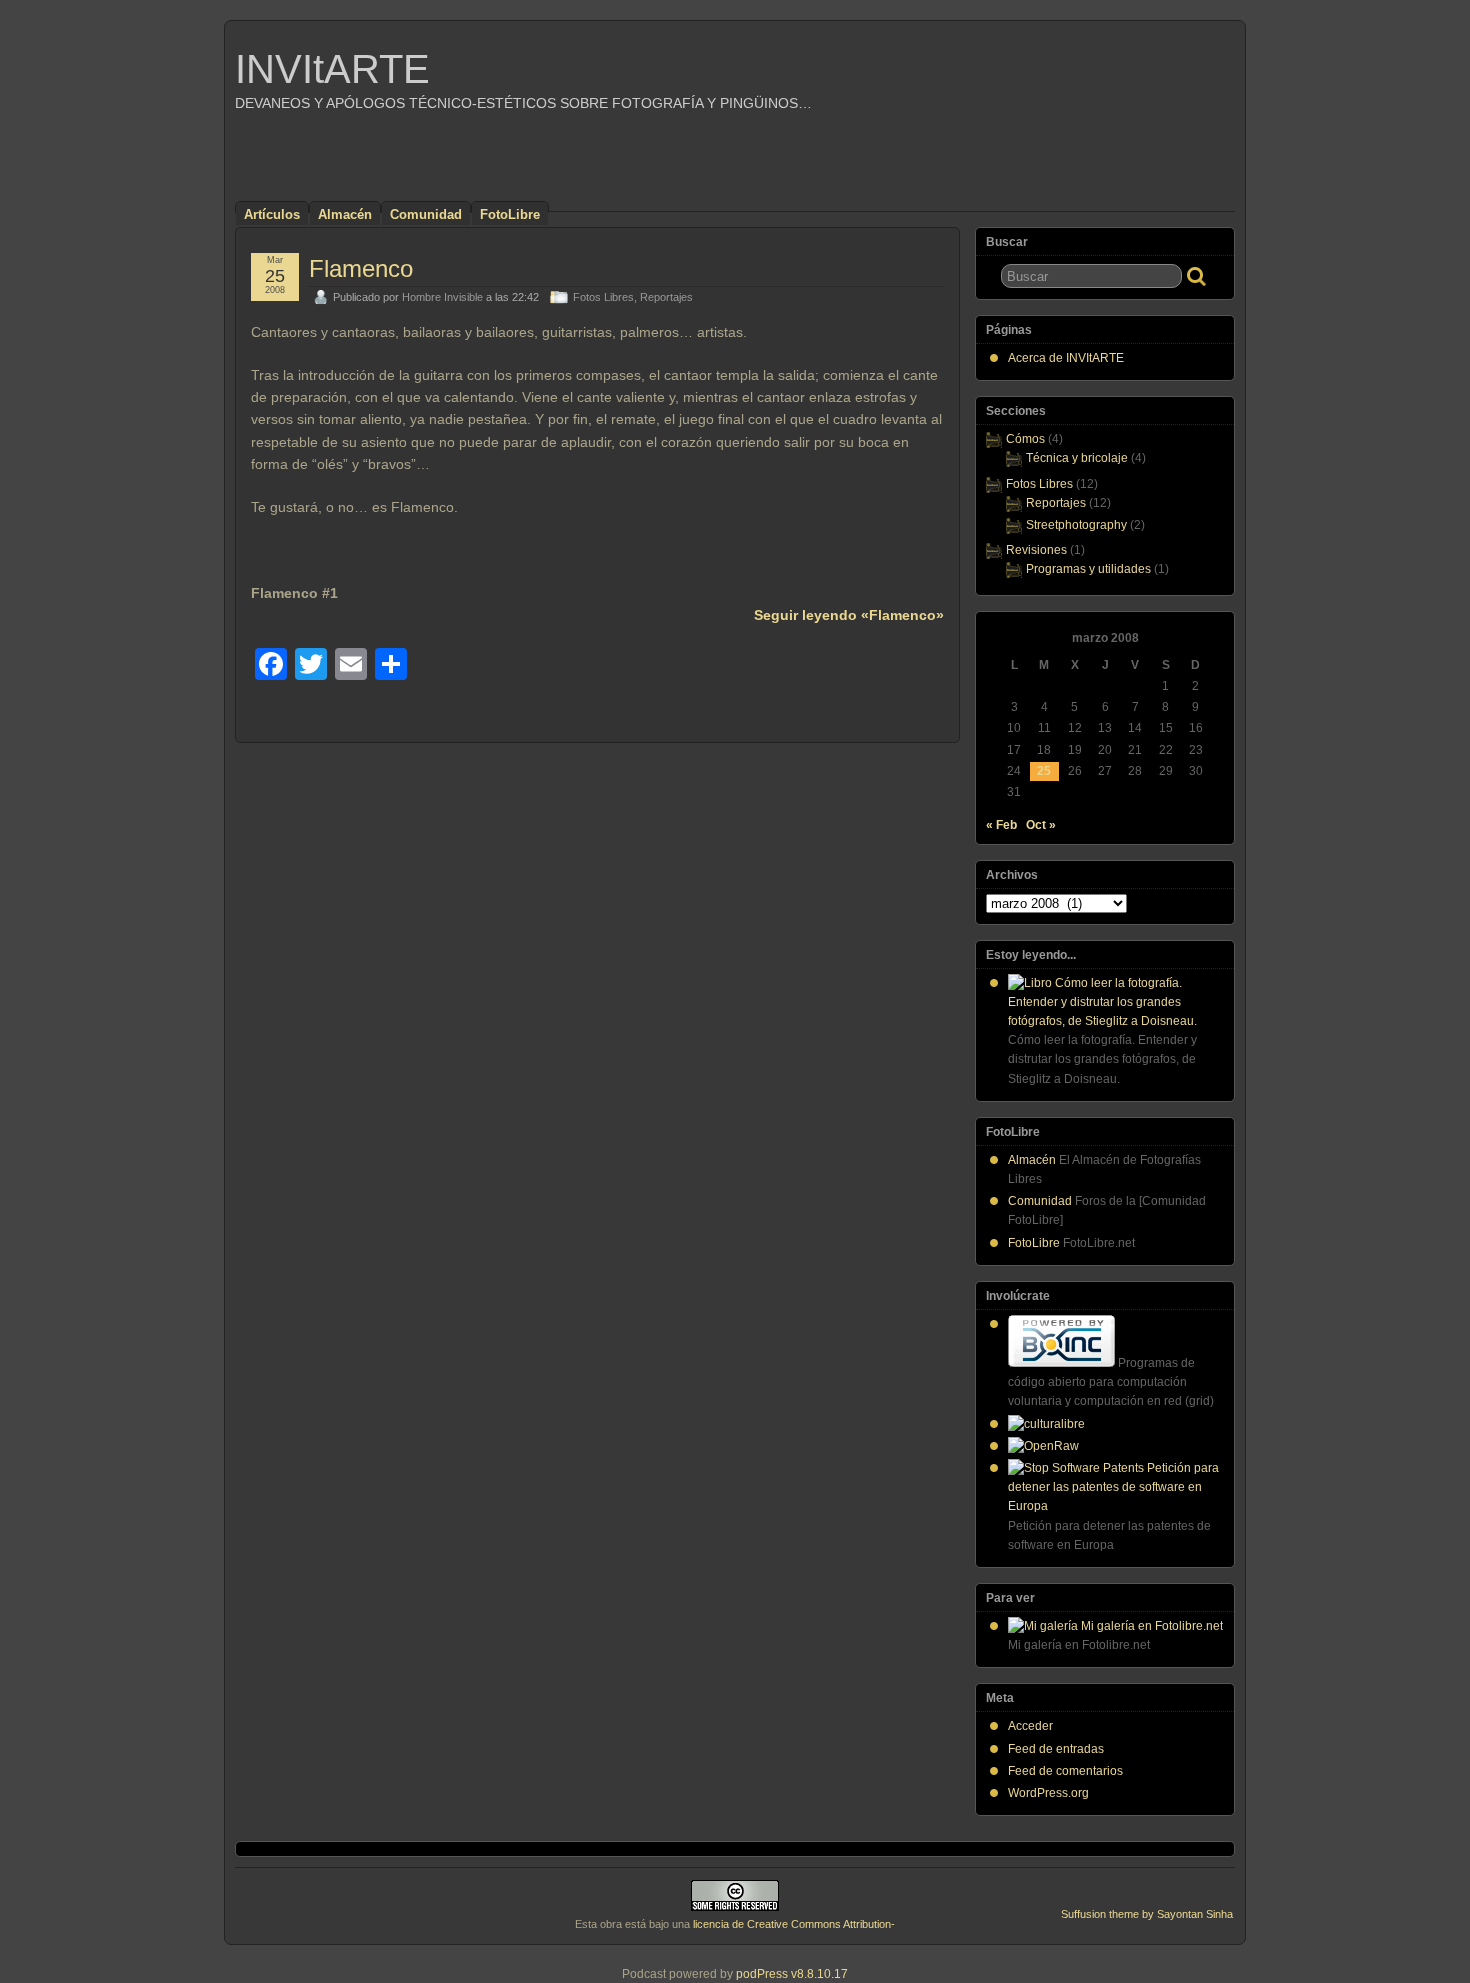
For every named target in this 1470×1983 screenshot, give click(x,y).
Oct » (1041, 825)
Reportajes (666, 297)
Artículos (272, 214)
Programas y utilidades (1088, 569)
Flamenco (361, 268)
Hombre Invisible (442, 297)
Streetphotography (1076, 525)
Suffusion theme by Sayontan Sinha (1147, 1914)
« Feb (1001, 825)
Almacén (345, 214)
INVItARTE (332, 69)
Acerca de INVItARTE (1066, 358)
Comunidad (426, 214)
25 (1044, 771)
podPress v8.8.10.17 (792, 1974)
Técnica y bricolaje (1077, 458)
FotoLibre (510, 214)
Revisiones (1036, 550)
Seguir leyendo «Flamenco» (849, 615)
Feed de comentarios (1065, 1771)
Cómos (1025, 439)
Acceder (1030, 1726)
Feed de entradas (1056, 1749)
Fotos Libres (603, 297)
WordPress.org (1048, 1793)
